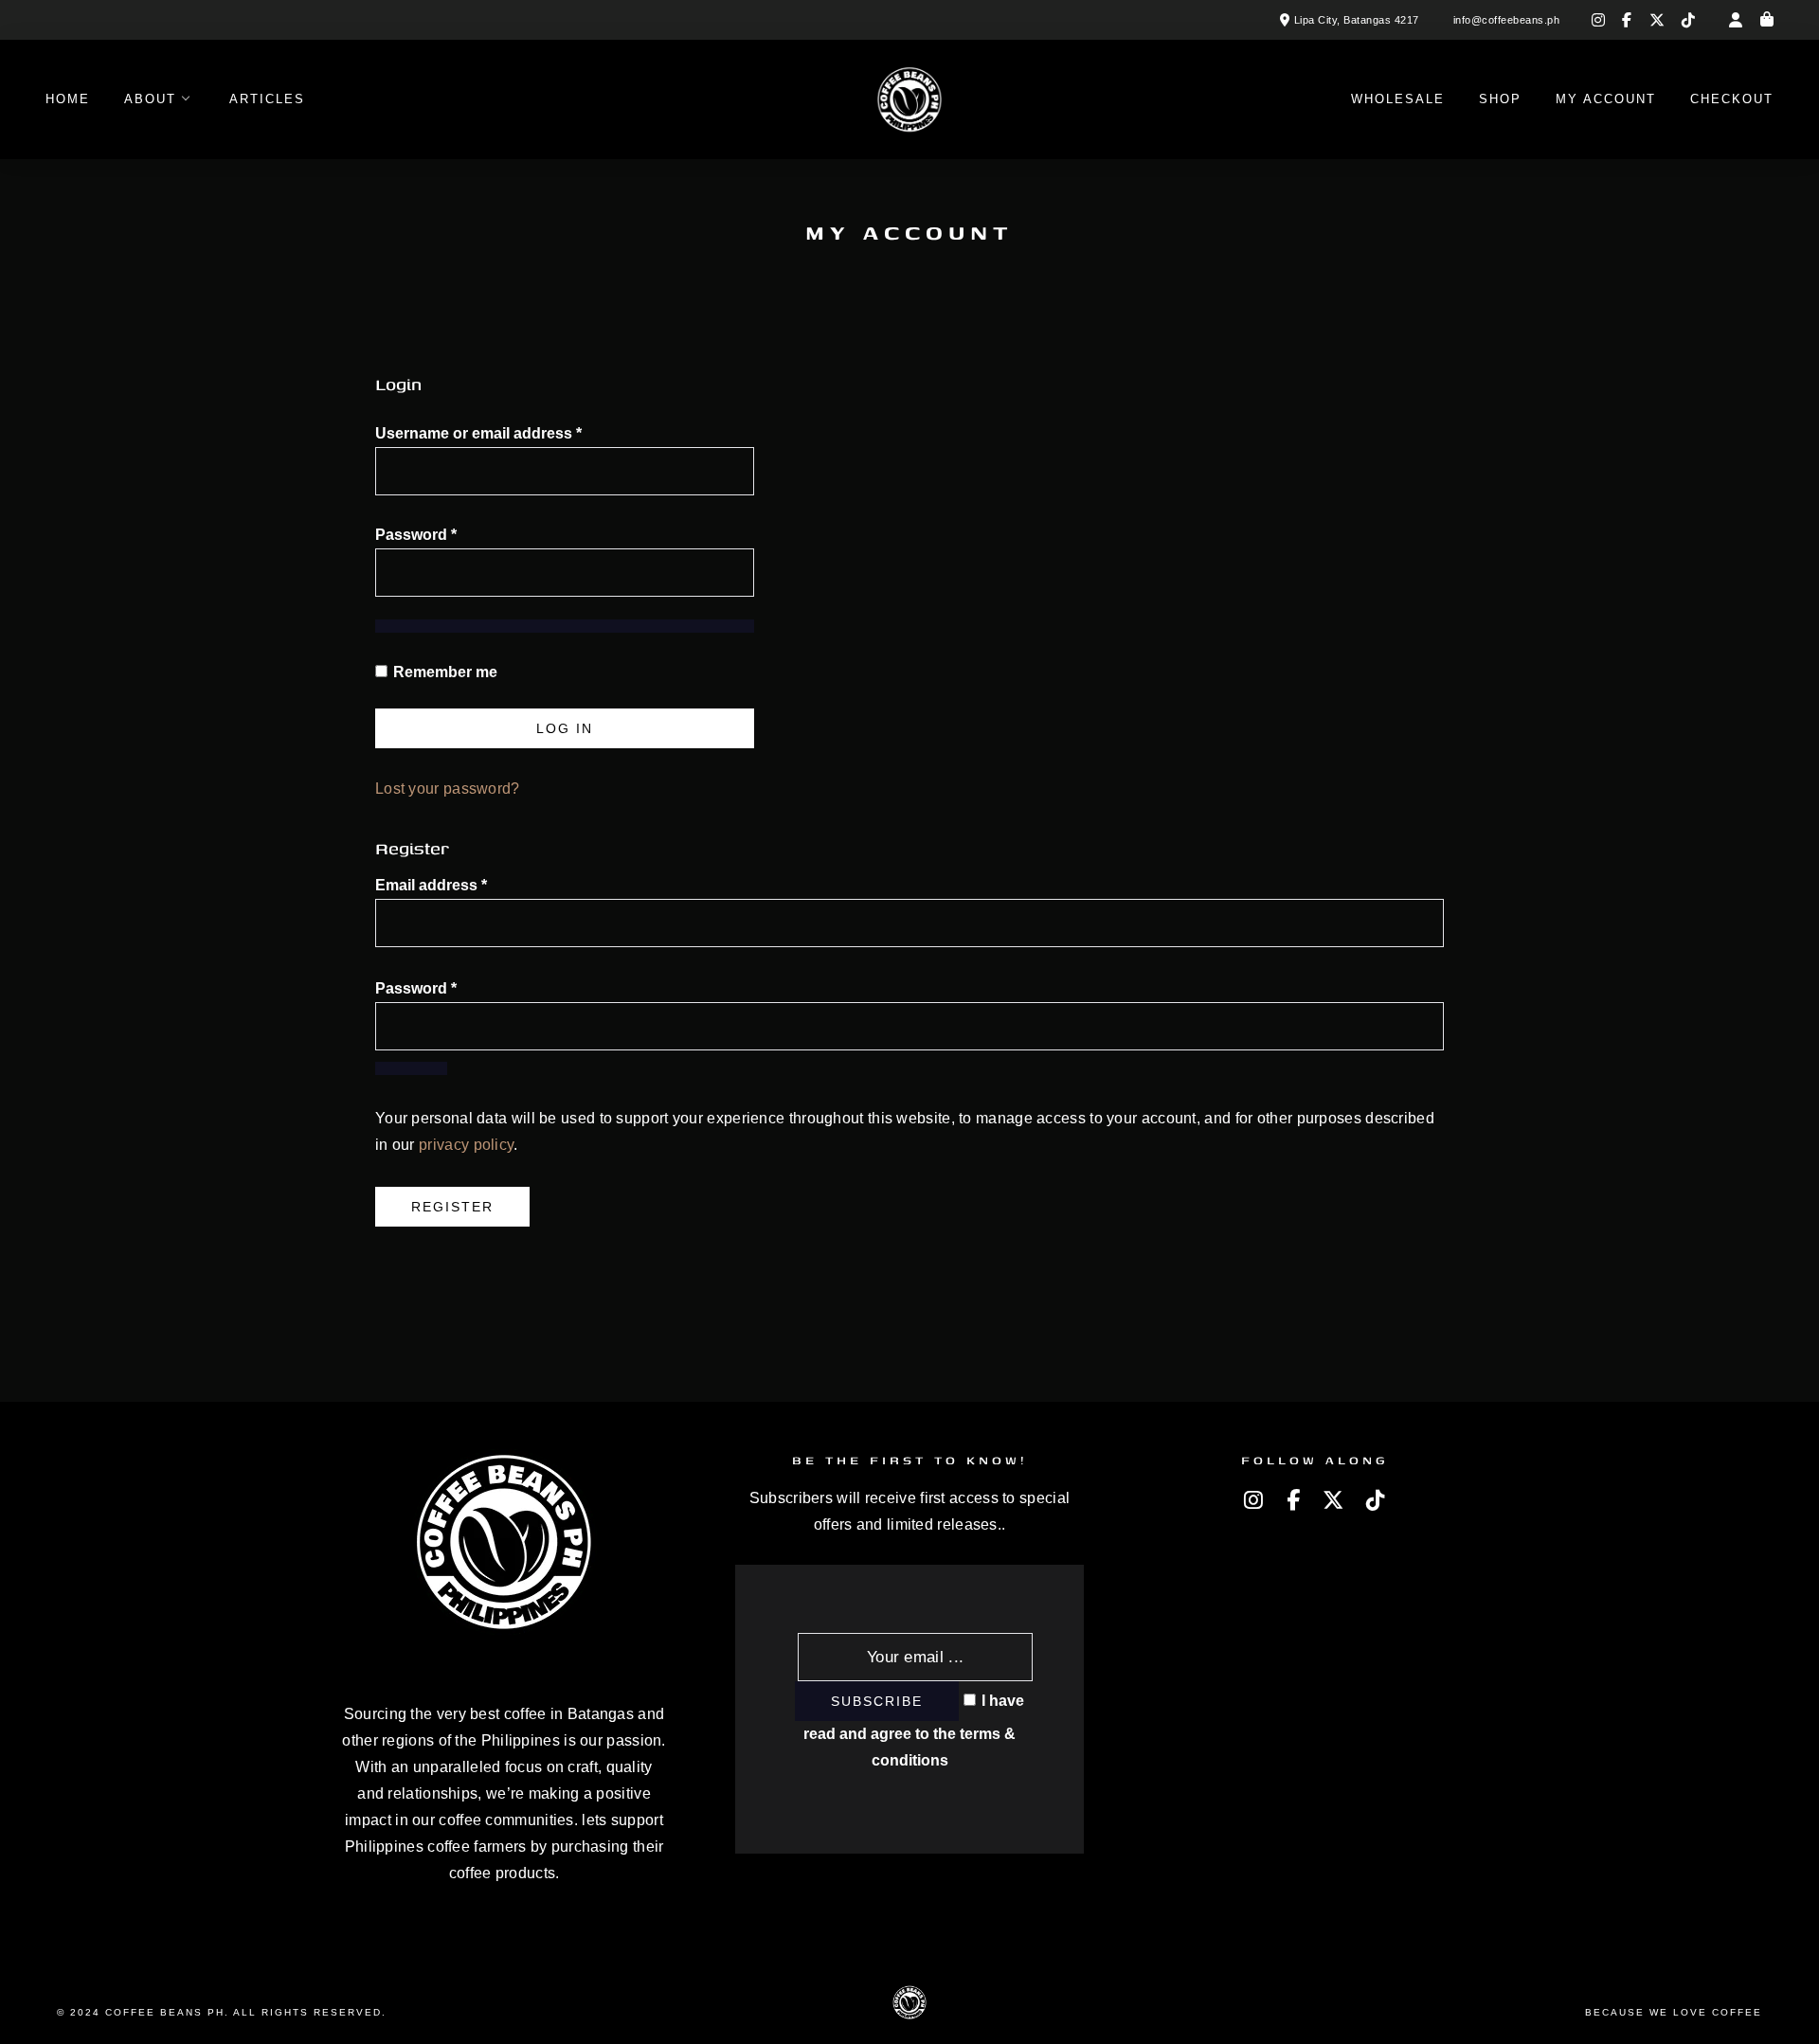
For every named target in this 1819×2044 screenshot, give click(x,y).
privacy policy (466, 1145)
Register (452, 1207)
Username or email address (511, 433)
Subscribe (877, 1701)
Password (449, 534)
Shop (1500, 99)
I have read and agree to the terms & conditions (914, 1730)
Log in (565, 728)
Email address (431, 885)
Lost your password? (448, 789)
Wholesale (1398, 99)
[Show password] (565, 626)
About (150, 99)
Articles (267, 99)
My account (1606, 99)
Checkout (1732, 99)
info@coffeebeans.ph (1507, 20)
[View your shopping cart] (1767, 20)
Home (68, 99)
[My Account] (1736, 20)
